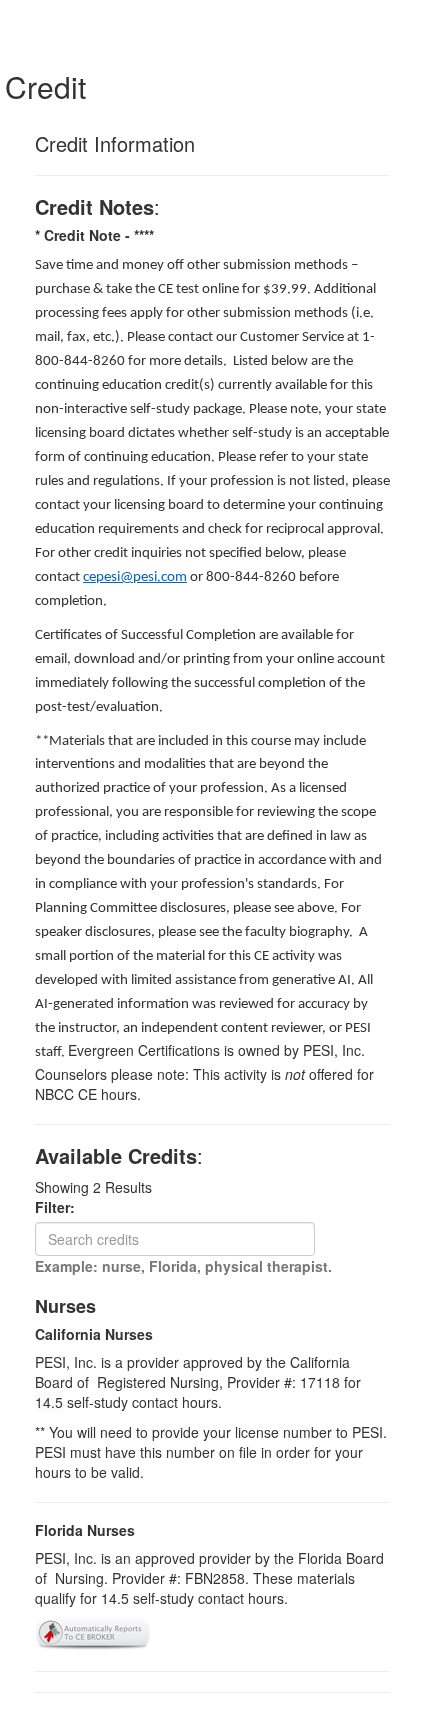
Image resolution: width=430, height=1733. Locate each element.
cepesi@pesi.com (135, 577)
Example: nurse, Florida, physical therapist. (183, 1266)
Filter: (61, 1207)
